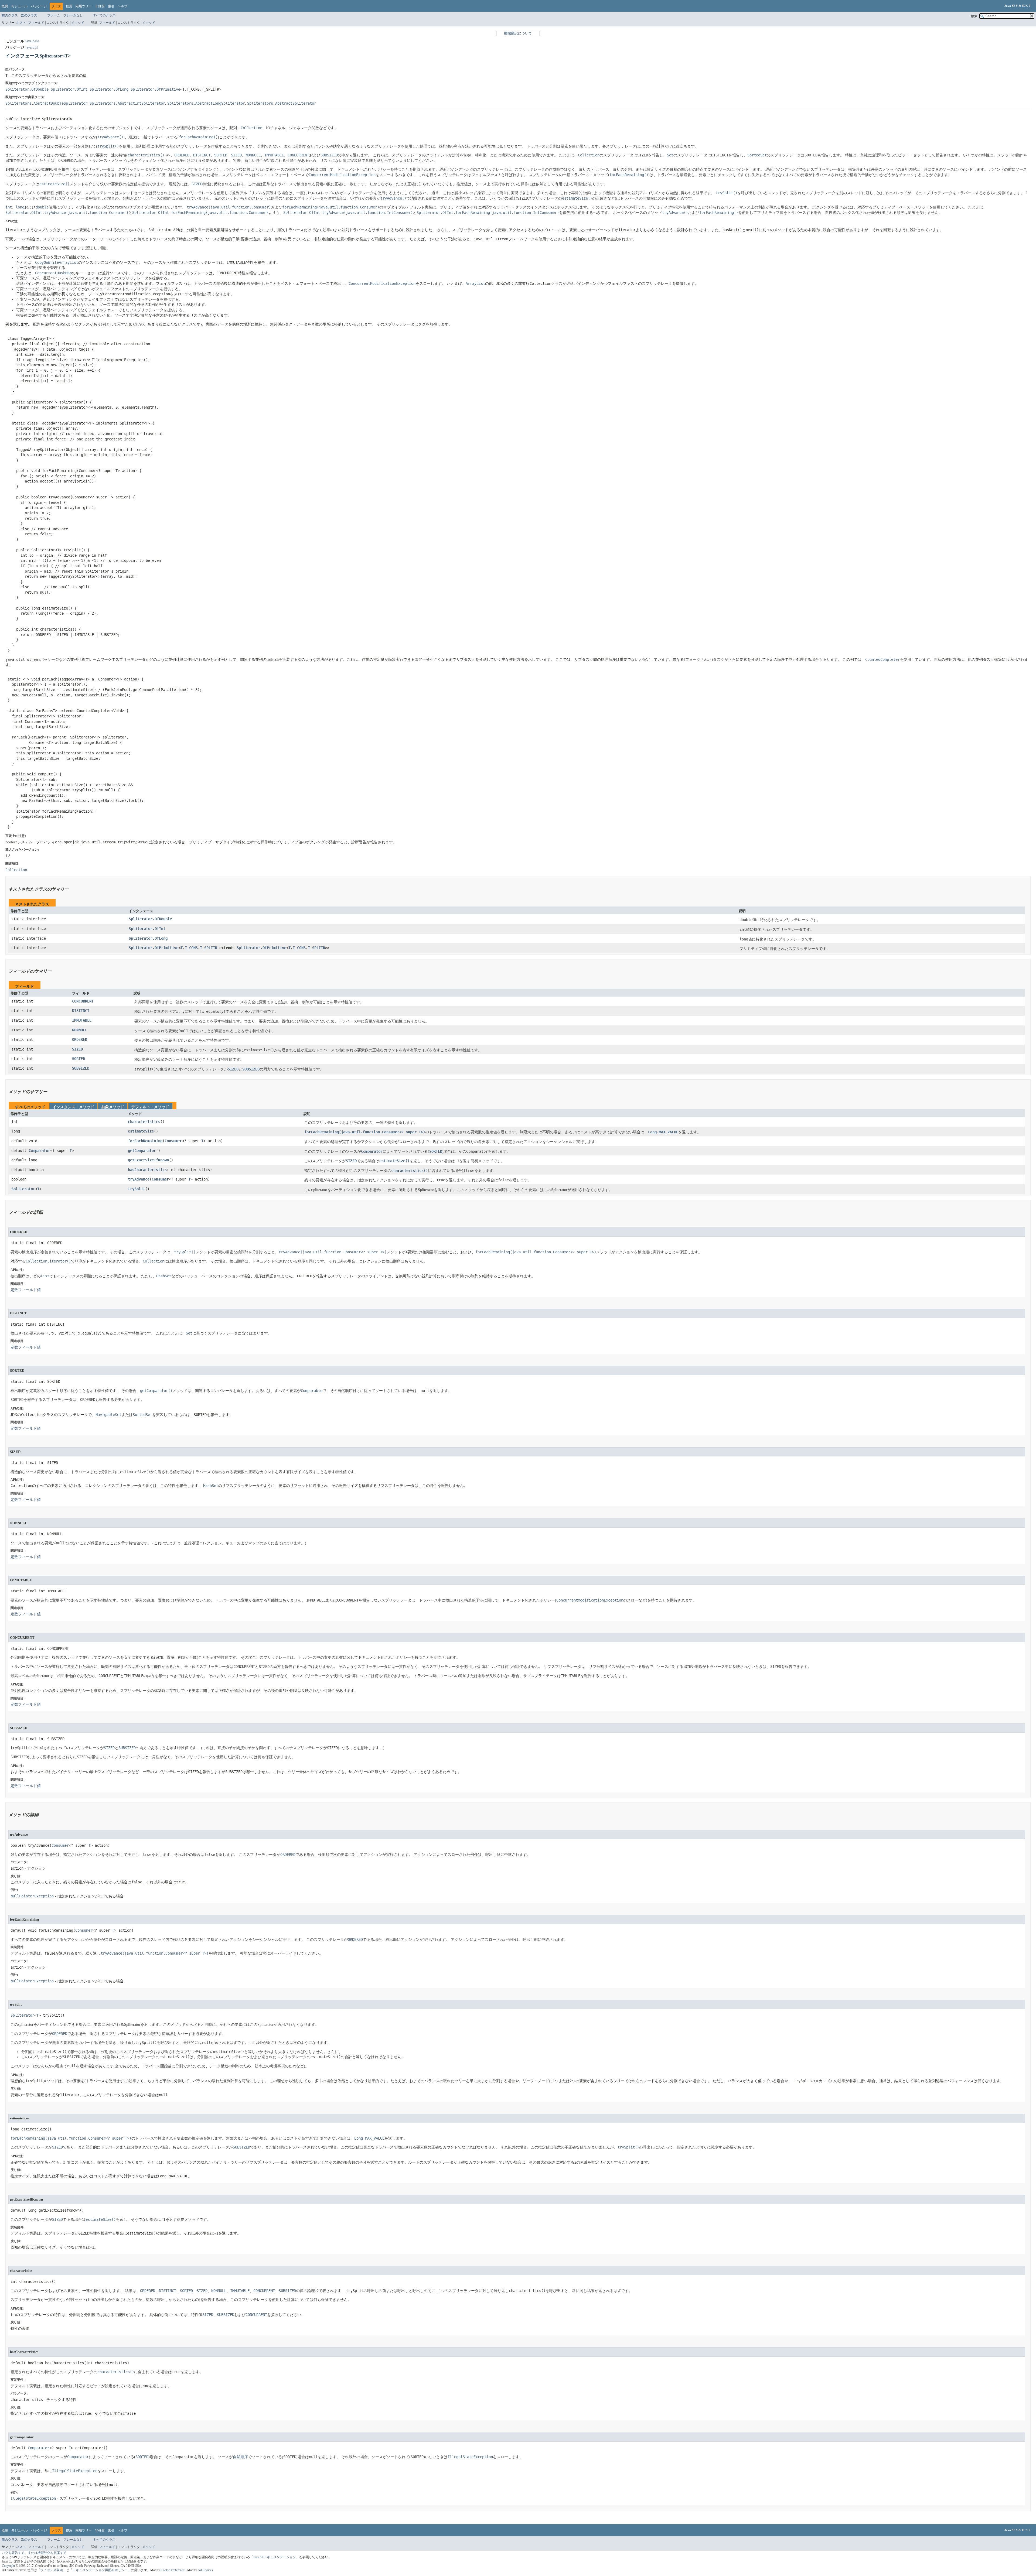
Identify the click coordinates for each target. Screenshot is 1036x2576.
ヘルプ (122, 6)
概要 (5, 6)
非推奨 (100, 6)
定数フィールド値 (26, 1290)
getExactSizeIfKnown (148, 1160)
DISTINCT (81, 1011)
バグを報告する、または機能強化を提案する (34, 2553)
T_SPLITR (209, 948)
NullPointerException (32, 1896)
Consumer (173, 1141)
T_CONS (191, 948)
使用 (69, 6)
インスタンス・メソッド (73, 1107)
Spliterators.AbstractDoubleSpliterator (46, 103)
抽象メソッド (113, 1107)
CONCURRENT (83, 1001)
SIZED (77, 1049)
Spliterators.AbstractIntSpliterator (127, 103)
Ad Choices (205, 2570)
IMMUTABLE (82, 1020)
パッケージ (39, 6)
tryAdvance (139, 1179)
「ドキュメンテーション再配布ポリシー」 (100, 2570)
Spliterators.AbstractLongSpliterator (206, 103)
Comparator (39, 1151)
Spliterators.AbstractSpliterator (282, 103)
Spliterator (23, 1189)
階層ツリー (84, 6)
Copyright (8, 2566)
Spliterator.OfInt (69, 89)
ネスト (21, 23)
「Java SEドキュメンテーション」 (275, 2557)
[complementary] (173, 2570)
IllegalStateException (33, 2498)
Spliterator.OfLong (109, 89)
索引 (111, 6)
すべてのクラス (104, 15)
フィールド (36, 23)
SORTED (79, 1059)
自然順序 (240, 2457)
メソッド (78, 23)
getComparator (142, 1151)
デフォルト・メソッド (150, 1107)
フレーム (54, 15)
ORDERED (80, 1039)
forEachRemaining (145, 1141)
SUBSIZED (81, 1068)
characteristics (144, 1122)
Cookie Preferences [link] (173, 2570)
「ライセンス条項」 (52, 2570)
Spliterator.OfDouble (27, 89)
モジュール (19, 6)
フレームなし (73, 15)
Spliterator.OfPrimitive (155, 89)
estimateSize (141, 1131)
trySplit (137, 1189)
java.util (32, 47)
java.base (32, 41)
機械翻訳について (518, 33)
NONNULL (80, 1030)
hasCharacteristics (147, 1170)
